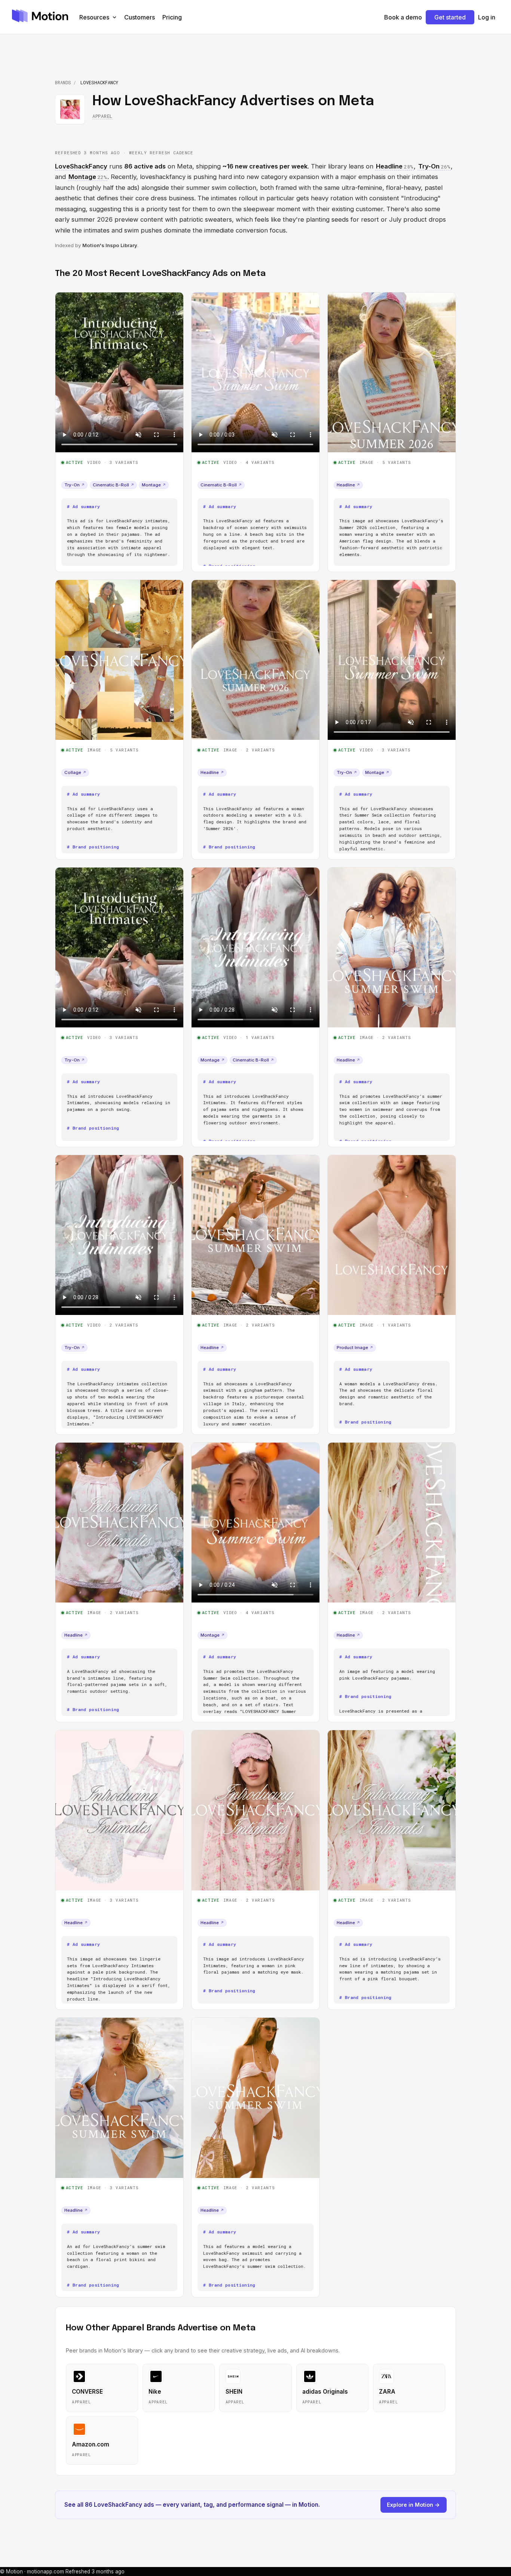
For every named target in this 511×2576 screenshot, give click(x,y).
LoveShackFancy (81, 166)
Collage (75, 772)
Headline (348, 485)
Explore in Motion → (413, 2505)
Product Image (355, 1348)
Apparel (102, 116)
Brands (63, 82)
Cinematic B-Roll (113, 485)
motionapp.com (45, 2572)
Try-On (74, 485)
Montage (154, 485)
